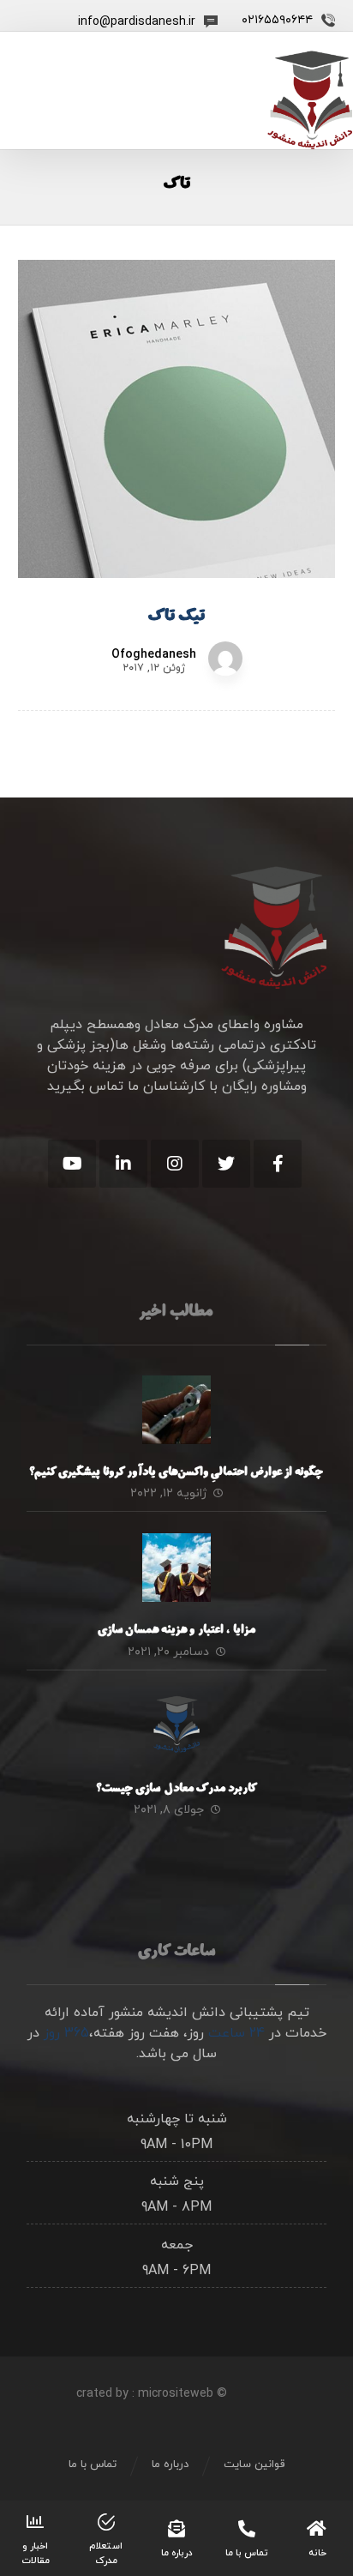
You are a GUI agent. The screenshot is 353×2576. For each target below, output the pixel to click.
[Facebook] (278, 1164)
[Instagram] (175, 1164)
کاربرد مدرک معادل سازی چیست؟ (176, 1790)
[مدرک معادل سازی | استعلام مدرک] (310, 100)
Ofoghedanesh (154, 655)
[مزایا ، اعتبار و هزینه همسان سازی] (176, 1568)
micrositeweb (176, 2394)
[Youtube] (72, 1164)
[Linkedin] (123, 1164)
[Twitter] (226, 1164)
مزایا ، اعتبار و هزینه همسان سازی (176, 1631)
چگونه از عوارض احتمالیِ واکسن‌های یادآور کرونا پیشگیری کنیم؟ (176, 1473)
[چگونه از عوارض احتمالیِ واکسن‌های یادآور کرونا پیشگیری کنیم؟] (176, 1410)
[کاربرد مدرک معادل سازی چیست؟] (176, 1726)
